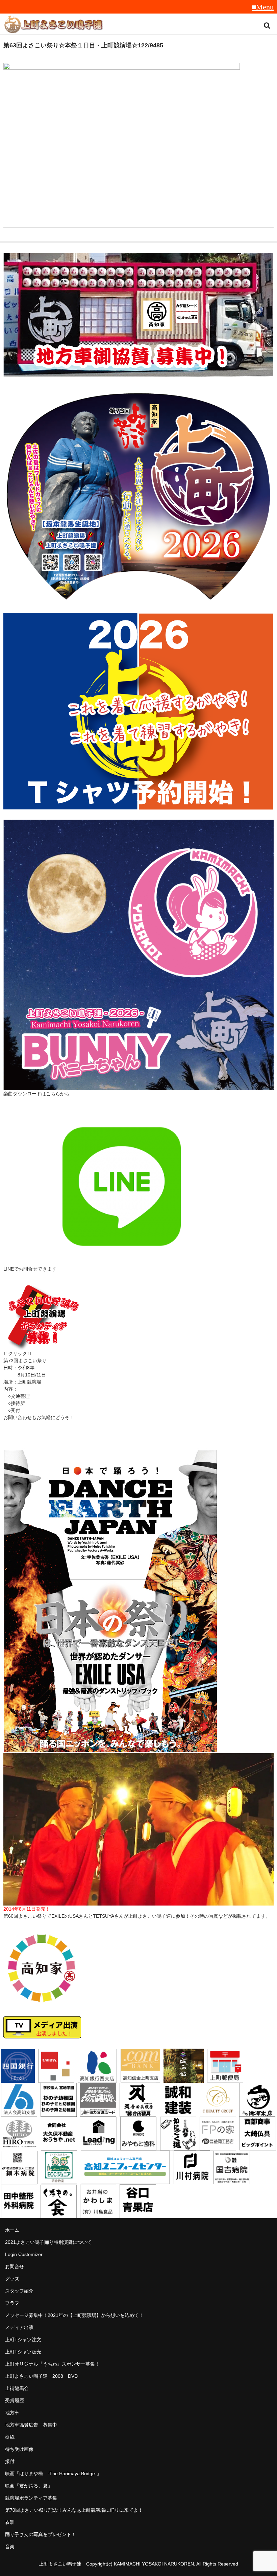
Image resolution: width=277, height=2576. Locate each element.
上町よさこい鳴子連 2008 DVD (41, 2376)
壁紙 (10, 2437)
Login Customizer (24, 2254)
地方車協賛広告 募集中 (31, 2425)
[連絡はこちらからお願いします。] (42, 1346)
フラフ (12, 2303)
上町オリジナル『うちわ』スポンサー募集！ (52, 2364)
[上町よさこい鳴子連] (54, 25)
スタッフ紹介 (19, 2291)
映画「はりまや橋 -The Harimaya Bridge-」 (53, 2474)
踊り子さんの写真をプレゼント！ (41, 2534)
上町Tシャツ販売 (23, 2352)
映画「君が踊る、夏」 (29, 2486)
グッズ (12, 2279)
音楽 (10, 2547)
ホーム (12, 2230)
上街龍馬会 (17, 2388)
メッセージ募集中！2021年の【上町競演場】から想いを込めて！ (74, 2315)
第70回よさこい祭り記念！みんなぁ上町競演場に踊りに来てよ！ (74, 2510)
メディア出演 (19, 2327)
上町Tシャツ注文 (23, 2340)
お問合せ (15, 2266)
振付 (10, 2461)
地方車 (12, 2413)
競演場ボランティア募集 (31, 2498)
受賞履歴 (15, 2400)
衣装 (10, 2522)
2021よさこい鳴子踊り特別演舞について (48, 2242)
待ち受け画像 (19, 2449)
